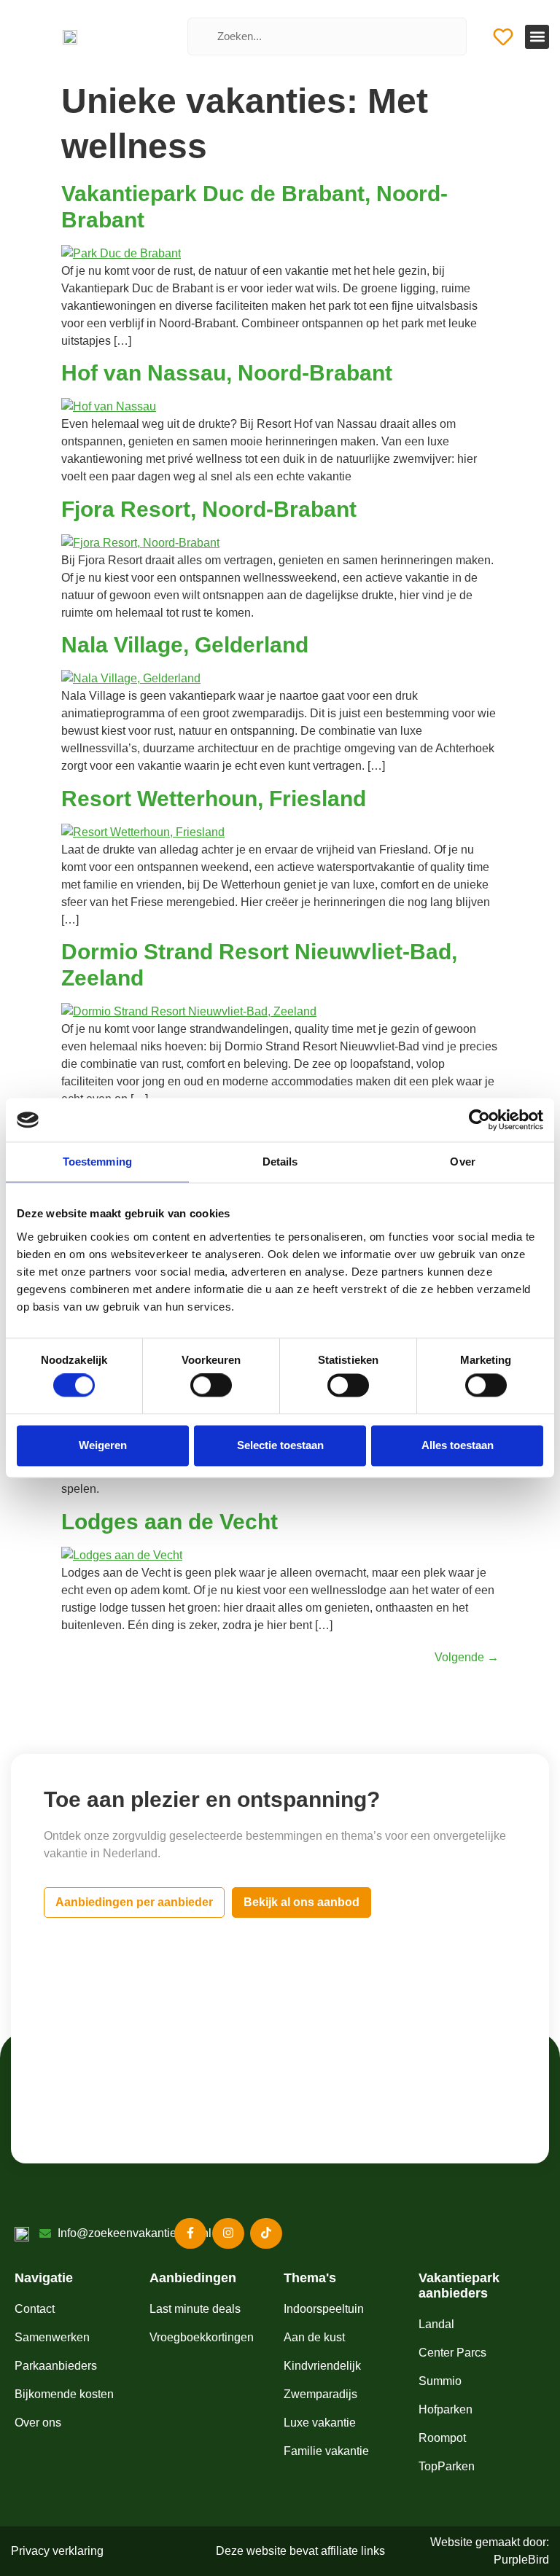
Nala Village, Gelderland (185, 645)
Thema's (310, 2278)
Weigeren (103, 1445)
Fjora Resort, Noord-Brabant (209, 509)
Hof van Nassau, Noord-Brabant (227, 373)
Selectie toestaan (280, 1445)
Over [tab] (462, 1162)
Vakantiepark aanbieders (459, 2286)
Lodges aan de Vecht (170, 1522)
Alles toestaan (458, 1445)
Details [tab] (280, 1162)
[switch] (211, 1386)
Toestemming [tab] (97, 1162)
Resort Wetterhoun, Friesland (214, 799)
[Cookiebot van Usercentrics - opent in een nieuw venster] (479, 1120)
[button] (537, 37)
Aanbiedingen (193, 2278)
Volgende (467, 1657)
